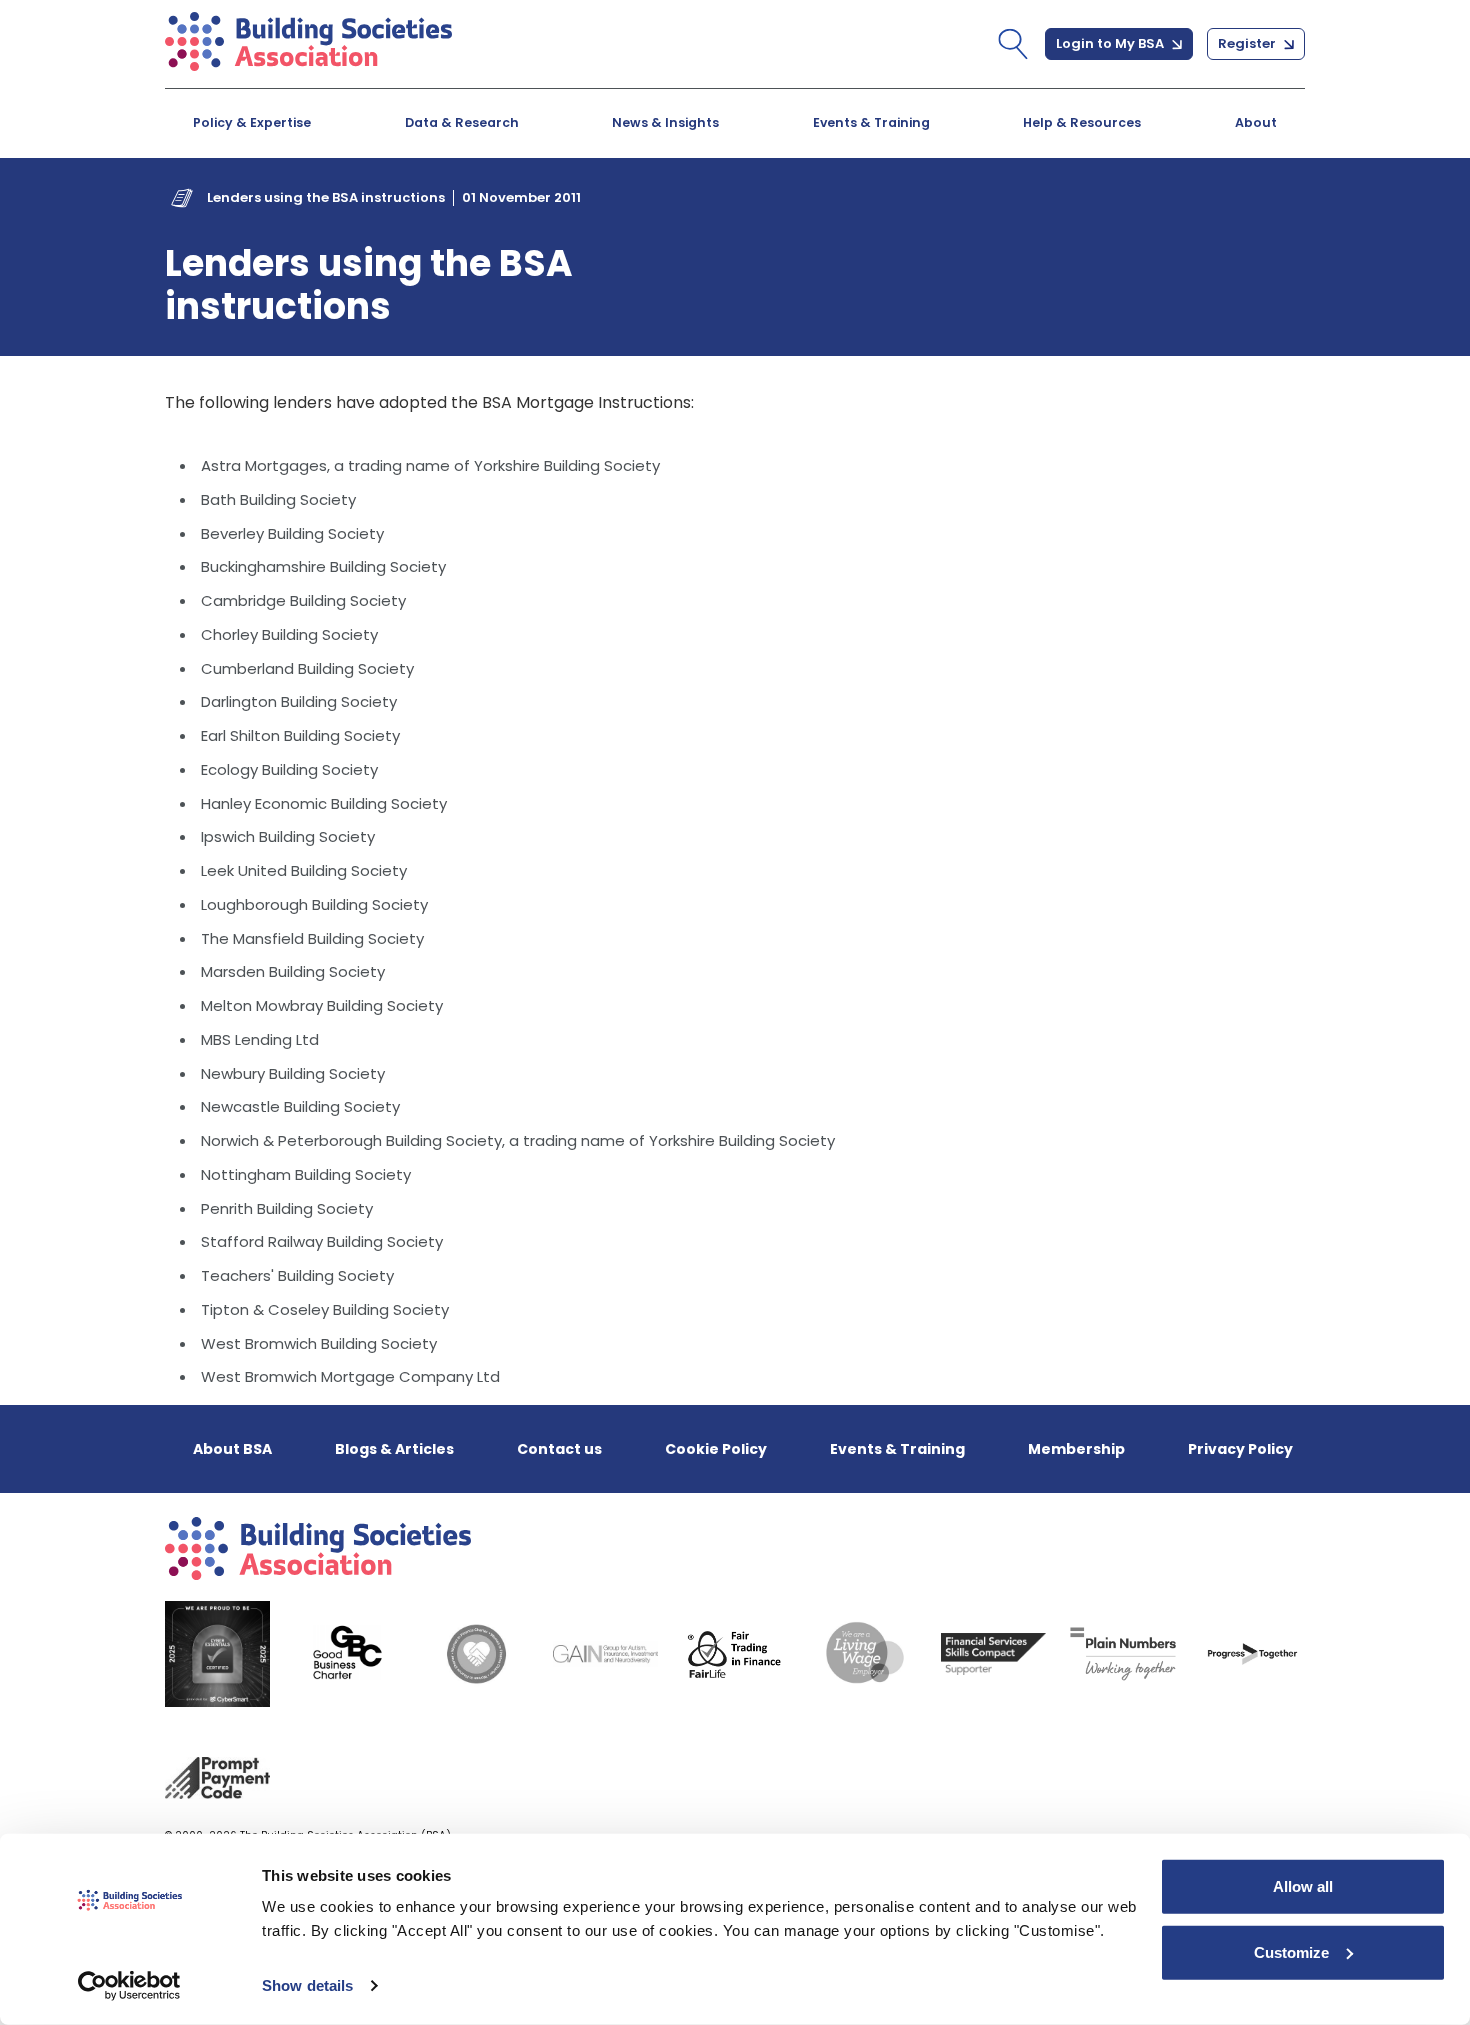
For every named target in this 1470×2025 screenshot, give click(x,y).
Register (1248, 43)
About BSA (232, 1449)
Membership (1076, 1449)
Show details (307, 1985)
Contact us (559, 1449)
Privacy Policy (1240, 1449)
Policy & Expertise (252, 122)
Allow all (1303, 1886)
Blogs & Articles (394, 1449)
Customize (1291, 1951)
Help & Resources (1082, 122)
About (1256, 122)
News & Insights (665, 122)
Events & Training (871, 122)
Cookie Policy (716, 1449)
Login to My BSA (1111, 43)
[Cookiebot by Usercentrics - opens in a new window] (129, 1986)
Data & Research (462, 122)
